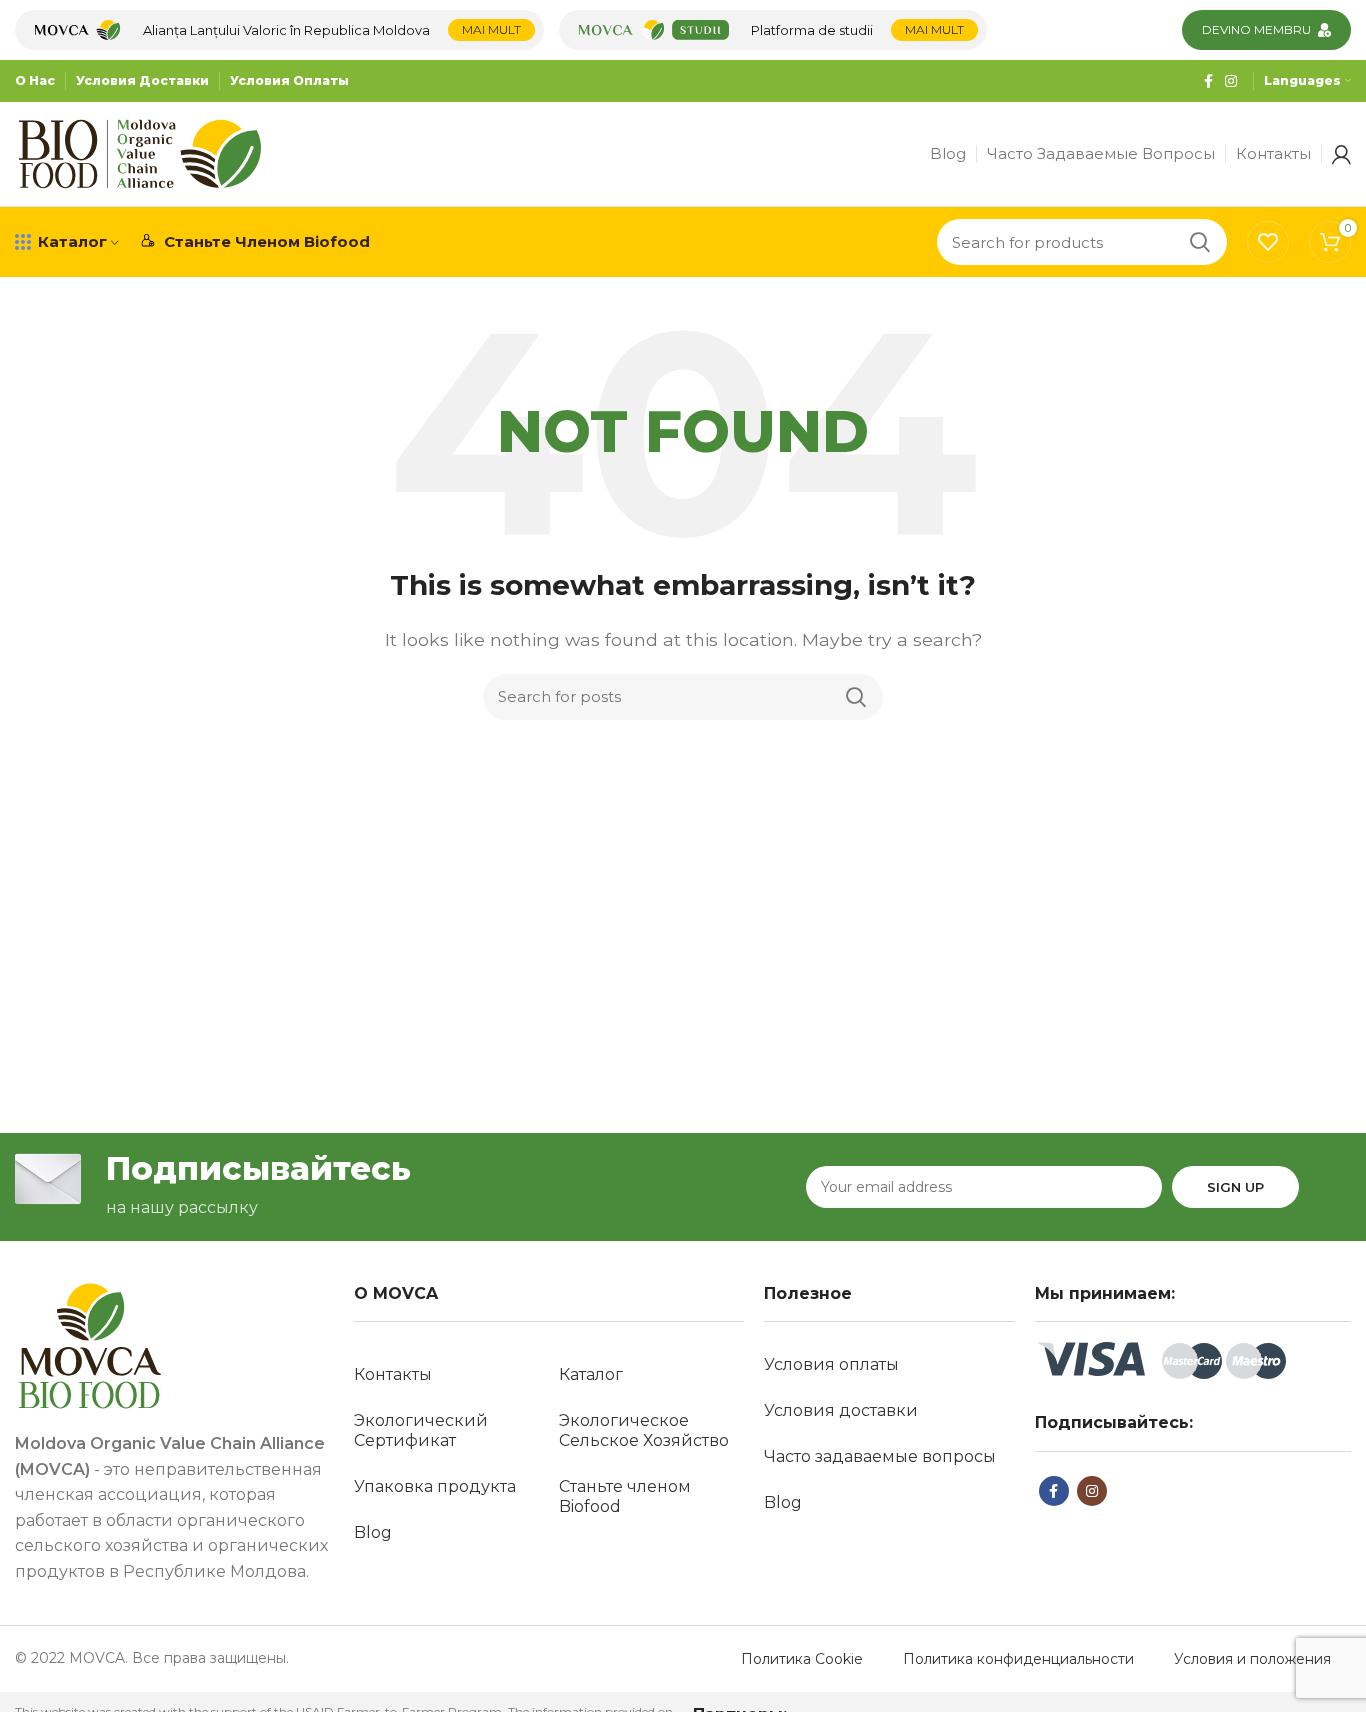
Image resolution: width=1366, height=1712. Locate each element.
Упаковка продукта (435, 1486)
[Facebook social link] (1208, 81)
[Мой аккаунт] (1341, 154)
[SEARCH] (1200, 242)
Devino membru (1256, 29)
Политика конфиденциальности (1018, 1659)
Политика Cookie (802, 1659)
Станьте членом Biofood (625, 1496)
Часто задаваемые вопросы (880, 1456)
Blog (373, 1532)
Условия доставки (841, 1410)
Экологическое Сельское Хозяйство (644, 1430)
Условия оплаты (831, 1364)
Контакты (393, 1374)
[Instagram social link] (1231, 81)
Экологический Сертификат (421, 1430)
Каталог (591, 1374)
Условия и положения (1252, 1659)
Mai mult (491, 29)
